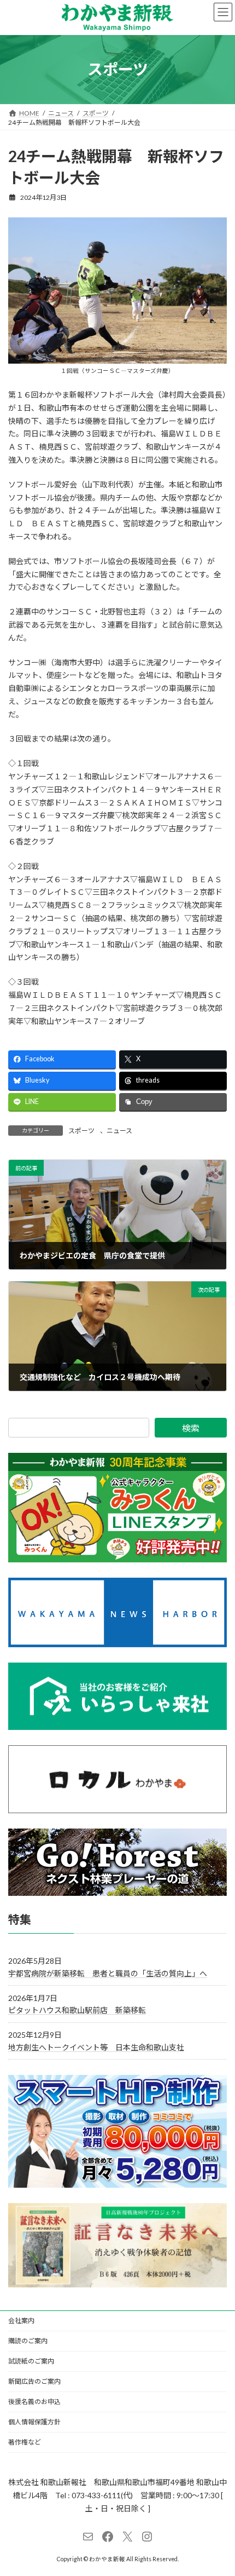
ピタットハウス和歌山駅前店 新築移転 (77, 2010)
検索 (191, 1428)
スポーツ (81, 1131)
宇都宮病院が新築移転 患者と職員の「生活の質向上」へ (108, 1973)
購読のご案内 (28, 2341)
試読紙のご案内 (31, 2361)
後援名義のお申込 (34, 2402)
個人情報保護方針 (34, 2422)
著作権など (25, 2442)
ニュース (119, 1131)
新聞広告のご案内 (34, 2381)
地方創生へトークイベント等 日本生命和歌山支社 (96, 2047)
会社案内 (21, 2321)
